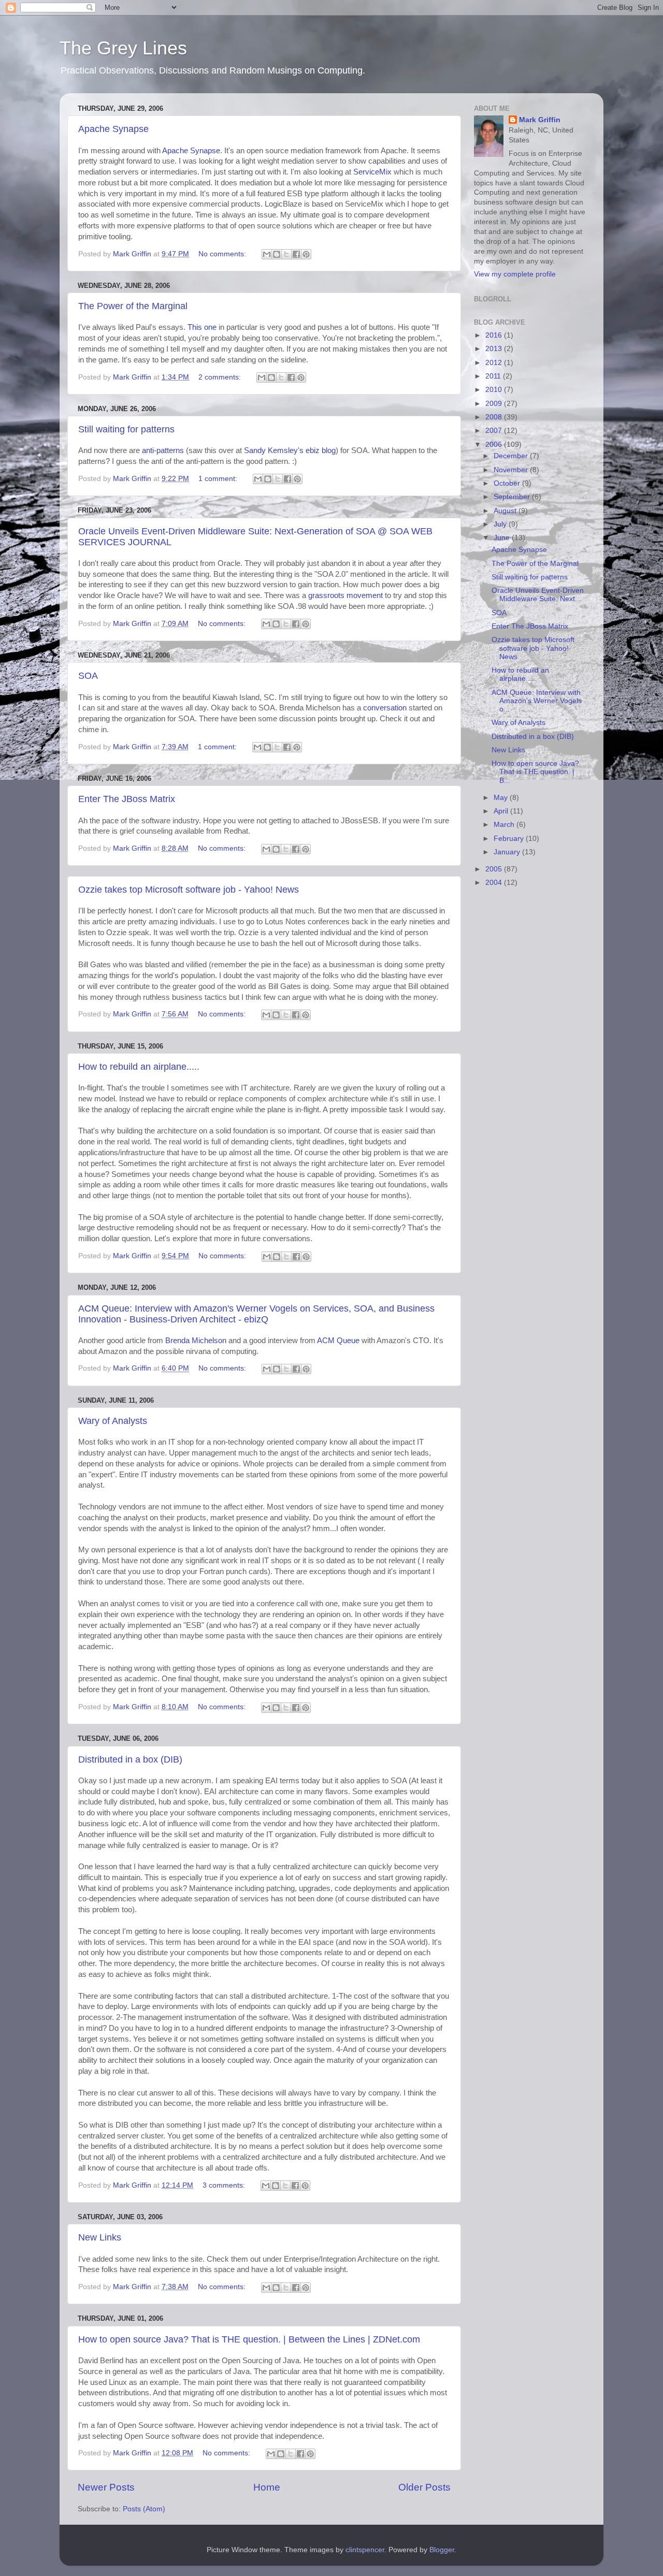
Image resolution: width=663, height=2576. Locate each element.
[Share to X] (286, 254)
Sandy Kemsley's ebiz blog (290, 450)
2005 (495, 869)
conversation (385, 708)
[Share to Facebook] (296, 254)
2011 (494, 376)
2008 (495, 417)
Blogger (442, 2550)
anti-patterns (163, 450)
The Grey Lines (123, 48)
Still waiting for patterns (126, 429)
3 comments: (225, 2185)
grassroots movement (345, 595)
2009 (495, 404)
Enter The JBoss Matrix (127, 799)
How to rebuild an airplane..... (139, 1067)
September (513, 497)
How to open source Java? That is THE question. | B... (535, 772)
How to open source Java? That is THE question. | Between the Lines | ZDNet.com (249, 2339)
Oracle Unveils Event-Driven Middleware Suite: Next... (538, 595)
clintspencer (365, 2550)
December (512, 456)
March (505, 825)
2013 (495, 349)
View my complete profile (515, 274)
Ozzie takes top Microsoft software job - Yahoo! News (189, 890)
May (502, 798)
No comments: (223, 254)
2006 (495, 445)
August (506, 511)
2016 (495, 335)
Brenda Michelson (196, 1341)
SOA (88, 676)
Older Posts (424, 2487)
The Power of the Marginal (133, 306)
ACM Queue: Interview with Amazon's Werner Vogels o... (537, 701)
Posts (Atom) (144, 2509)
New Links (100, 2237)
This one (202, 327)
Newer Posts (106, 2487)
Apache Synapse (113, 129)
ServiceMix (372, 172)
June (503, 538)
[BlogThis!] (277, 254)
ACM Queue (338, 1341)
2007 (495, 431)
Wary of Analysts (113, 1421)
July (501, 524)
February (510, 839)
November (512, 470)
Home (267, 2487)
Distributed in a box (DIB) (130, 1759)
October (508, 483)
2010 (495, 390)
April (502, 811)
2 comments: (221, 377)
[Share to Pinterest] (306, 254)
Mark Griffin (540, 120)
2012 (495, 363)
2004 (495, 883)
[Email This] (267, 254)
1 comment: (219, 479)
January (508, 852)
